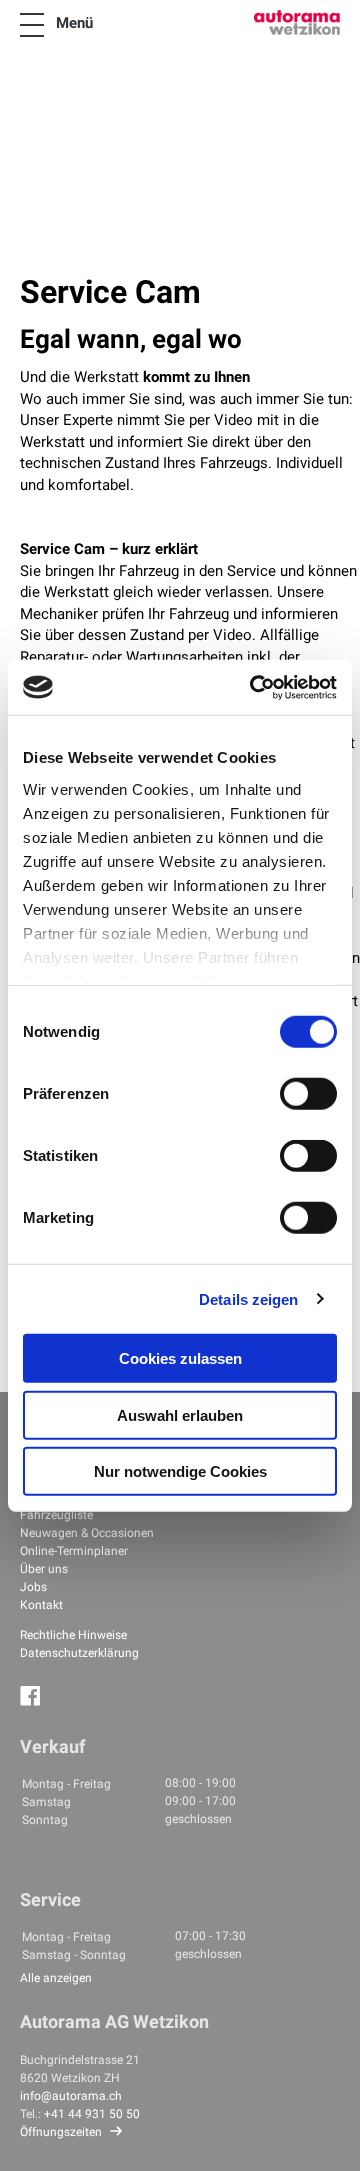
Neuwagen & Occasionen (87, 1533)
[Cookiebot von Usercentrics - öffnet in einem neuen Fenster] (254, 687)
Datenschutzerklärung (79, 1653)
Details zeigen (248, 1298)
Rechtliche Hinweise (73, 1635)
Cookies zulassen (180, 1358)
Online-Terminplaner (74, 1551)
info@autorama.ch (71, 2096)
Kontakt (41, 1605)
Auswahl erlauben (180, 1414)
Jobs (33, 1587)
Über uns (44, 1569)
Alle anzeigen (56, 1978)
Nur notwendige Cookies (180, 1471)
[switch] (308, 1094)
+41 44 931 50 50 (92, 2114)
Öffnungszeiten (61, 2132)
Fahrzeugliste (56, 1515)
